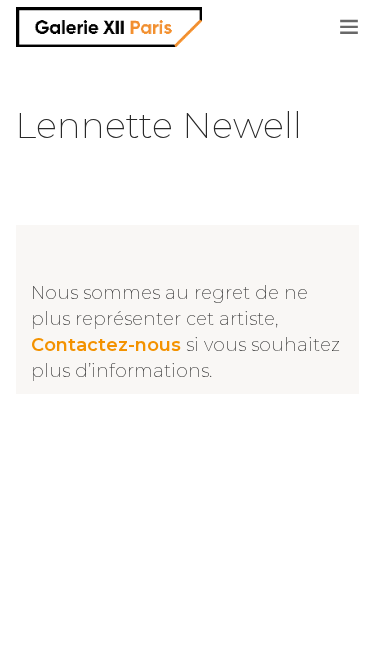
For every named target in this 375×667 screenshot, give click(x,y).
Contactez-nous (106, 345)
